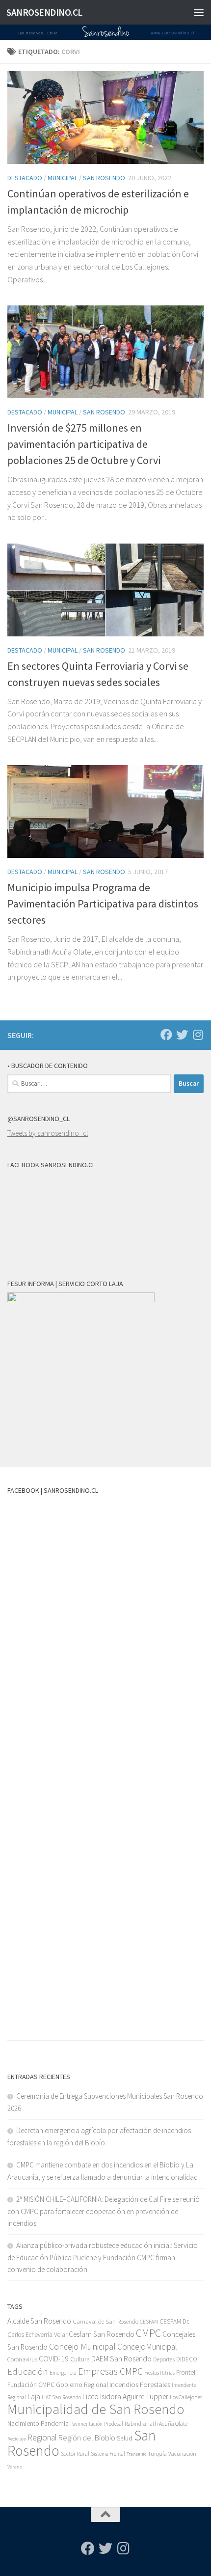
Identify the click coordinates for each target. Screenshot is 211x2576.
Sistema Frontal (108, 2454)
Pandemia (55, 2423)
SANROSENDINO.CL (44, 12)
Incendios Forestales (140, 2384)
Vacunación (182, 2454)
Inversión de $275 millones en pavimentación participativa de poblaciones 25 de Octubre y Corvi (84, 444)
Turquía (157, 2453)
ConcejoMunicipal (147, 2347)
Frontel (186, 2372)
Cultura (80, 2359)
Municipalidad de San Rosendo (96, 2409)
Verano (15, 2467)
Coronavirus (22, 2359)
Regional (42, 2438)
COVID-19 (54, 2359)
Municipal (63, 178)
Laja (34, 2397)
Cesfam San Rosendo (102, 2334)
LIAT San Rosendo (61, 2397)
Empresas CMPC (110, 2371)
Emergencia (63, 2372)
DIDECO (187, 2359)
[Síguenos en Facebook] (166, 1035)
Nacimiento (23, 2424)
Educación (28, 2371)
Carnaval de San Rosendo (105, 2321)
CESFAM (149, 2322)
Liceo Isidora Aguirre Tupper (125, 2397)
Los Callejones (186, 2397)
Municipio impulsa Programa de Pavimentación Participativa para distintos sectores (103, 904)
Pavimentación (86, 2424)
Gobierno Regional (82, 2384)
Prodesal (114, 2424)
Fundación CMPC (31, 2385)
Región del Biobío (87, 2438)
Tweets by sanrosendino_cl (48, 1133)
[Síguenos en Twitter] (182, 1035)
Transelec (136, 2454)
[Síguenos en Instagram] (198, 1035)
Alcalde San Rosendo (39, 2321)
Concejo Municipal (82, 2346)
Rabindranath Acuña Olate (156, 2424)
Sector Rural (75, 2453)
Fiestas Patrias (159, 2373)
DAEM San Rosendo (121, 2359)
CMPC (148, 2333)
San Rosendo (104, 178)
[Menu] (199, 12)
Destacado (25, 178)
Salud (125, 2438)
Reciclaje (17, 2439)
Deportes (164, 2359)
